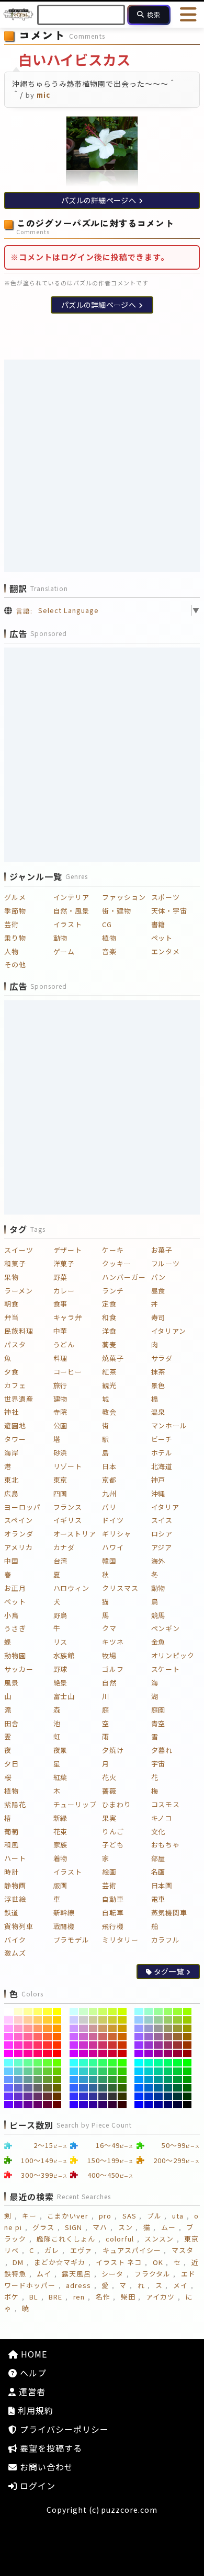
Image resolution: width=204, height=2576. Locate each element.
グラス (43, 2227)
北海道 (162, 1466)
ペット (162, 938)
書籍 (158, 924)
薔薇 (109, 1791)
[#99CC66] (168, 2020)
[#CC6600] (122, 2037)
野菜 (61, 1277)
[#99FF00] (188, 2012)
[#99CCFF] (139, 2020)
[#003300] (188, 2096)
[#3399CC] (83, 2080)
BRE (55, 2297)
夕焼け (113, 1750)
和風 (12, 1845)
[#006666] (168, 2088)
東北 (12, 1480)
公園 (61, 1425)
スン (126, 2227)
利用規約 (34, 2410)
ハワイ (113, 1547)
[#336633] (113, 2088)
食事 (61, 1304)
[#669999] (28, 2080)
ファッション (124, 897)
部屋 (158, 1858)
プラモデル (72, 1940)
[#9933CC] (149, 2045)
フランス (68, 1507)
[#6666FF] (9, 2088)
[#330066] (103, 2105)
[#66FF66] (38, 2063)
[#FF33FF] (9, 2045)
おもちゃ (166, 1845)
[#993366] (168, 2045)
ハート (15, 1858)
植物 (109, 938)
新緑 (61, 1818)
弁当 (12, 1317)
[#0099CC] (149, 2080)
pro (105, 2216)
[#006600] (188, 2088)
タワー (15, 1439)
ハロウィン (72, 1588)
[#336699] (93, 2088)
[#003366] (168, 2096)
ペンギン (166, 1628)
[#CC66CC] (83, 2037)
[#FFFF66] (38, 2012)
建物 (61, 1399)
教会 (109, 1412)
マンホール (169, 1425)
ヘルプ (32, 2373)
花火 (109, 1777)
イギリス (68, 1520)
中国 (12, 1561)
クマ (109, 1628)
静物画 (15, 1885)
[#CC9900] (122, 2028)
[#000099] (158, 2105)
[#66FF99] (28, 2063)
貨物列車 (19, 1926)
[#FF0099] (28, 2053)
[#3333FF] (74, 2096)
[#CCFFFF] (74, 2012)
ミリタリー (120, 1940)
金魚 (158, 1642)
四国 (61, 1493)
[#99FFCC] (149, 2012)
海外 (158, 1561)
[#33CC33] (113, 2071)
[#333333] (113, 2096)
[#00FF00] (188, 2063)
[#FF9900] (57, 2028)
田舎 (12, 1723)
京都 (109, 1480)
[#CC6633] (113, 2037)
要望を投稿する (50, 2448)
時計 (12, 1872)
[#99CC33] (178, 2020)
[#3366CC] (83, 2088)
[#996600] (188, 2037)
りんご (113, 1832)
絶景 (61, 1683)
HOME (33, 2354)
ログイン (36, 2486)
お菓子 (162, 1250)
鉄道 (12, 1913)
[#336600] (122, 2088)
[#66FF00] (57, 2063)
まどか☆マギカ (60, 2262)
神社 (12, 1412)
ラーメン (19, 1291)
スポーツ (166, 897)
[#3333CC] (83, 2096)
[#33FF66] (103, 2063)
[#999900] (188, 2028)
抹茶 (158, 1372)
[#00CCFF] (139, 2071)
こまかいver (68, 2216)
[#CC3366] (103, 2045)
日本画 (162, 1885)
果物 (12, 1277)
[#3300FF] (74, 2105)
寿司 (158, 1317)
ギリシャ (117, 1534)
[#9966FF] (139, 2037)
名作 (103, 2297)
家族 (61, 1845)
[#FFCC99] (28, 2020)
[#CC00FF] (74, 2053)
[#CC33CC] (83, 2045)
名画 (158, 1872)
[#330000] (122, 2105)
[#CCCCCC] (83, 2020)
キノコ (162, 1818)
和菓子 (15, 1263)
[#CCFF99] (93, 2012)
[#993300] (188, 2045)
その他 (15, 964)
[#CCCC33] (113, 2020)
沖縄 (158, 1493)
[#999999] (158, 2028)
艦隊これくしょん (66, 2239)
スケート (166, 1669)
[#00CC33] (178, 2071)
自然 (109, 1683)
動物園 (15, 1655)
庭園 (158, 1710)
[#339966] (103, 2080)
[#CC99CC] (83, 2028)
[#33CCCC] (83, 2071)
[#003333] (178, 2096)
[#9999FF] (139, 2028)
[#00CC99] (158, 2071)
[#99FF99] (158, 2012)
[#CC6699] (93, 2037)
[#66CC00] (57, 2071)
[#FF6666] (38, 2037)
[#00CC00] (188, 2071)
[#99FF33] (178, 2012)
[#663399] (28, 2096)
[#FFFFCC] (19, 2012)
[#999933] (178, 2028)
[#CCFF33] (113, 2012)
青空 (158, 1723)
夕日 (12, 1764)
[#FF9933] (47, 2028)
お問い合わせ (45, 2467)
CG (107, 924)
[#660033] (47, 2105)
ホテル (162, 1453)
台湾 (61, 1561)
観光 (109, 1385)
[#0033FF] (139, 2096)
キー (29, 2216)
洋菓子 (64, 1263)
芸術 (12, 924)
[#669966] (38, 2080)
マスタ (183, 2250)
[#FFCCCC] (19, 2020)
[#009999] (158, 2080)
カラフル (166, 1940)
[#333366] (103, 2096)
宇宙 (158, 1764)
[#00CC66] (168, 2071)
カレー (64, 1291)
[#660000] (57, 2105)
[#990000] (188, 2053)
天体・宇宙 (169, 911)
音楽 (109, 951)
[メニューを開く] (188, 15)
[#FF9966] (38, 2028)
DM (18, 2262)
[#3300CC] (83, 2105)
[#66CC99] (28, 2071)
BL (34, 2297)
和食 (109, 1317)
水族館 (64, 1655)
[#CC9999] (93, 2028)
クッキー (117, 1263)
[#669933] (47, 2080)
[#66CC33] (47, 2071)
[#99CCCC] (149, 2020)
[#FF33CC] (19, 2045)
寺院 (61, 1412)
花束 (61, 1832)
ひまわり (117, 1804)
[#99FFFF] (139, 2012)
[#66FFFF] (9, 2063)
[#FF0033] (47, 2053)
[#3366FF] (74, 2088)
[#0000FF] (139, 2105)
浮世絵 (15, 1899)
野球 (61, 1669)
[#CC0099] (93, 2053)
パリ (109, 1507)
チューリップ (75, 1804)
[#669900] (57, 2080)
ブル (154, 2216)
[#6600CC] (19, 2105)
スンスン (159, 2239)
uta (178, 2216)
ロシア (162, 1534)
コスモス (166, 1804)
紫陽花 (15, 1804)
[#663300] (57, 2096)
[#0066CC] (149, 2088)
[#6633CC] (19, 2096)
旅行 (61, 1385)
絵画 (109, 1872)
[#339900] (122, 2080)
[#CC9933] (113, 2028)
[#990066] (168, 2053)
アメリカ (19, 1547)
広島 (12, 1493)
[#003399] (158, 2096)
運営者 (31, 2392)
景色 (158, 1385)
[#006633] (178, 2088)
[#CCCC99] (93, 2020)
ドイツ (113, 1520)
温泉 (158, 1412)
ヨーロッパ (22, 1507)
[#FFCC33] (47, 2020)
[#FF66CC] (19, 2037)
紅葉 (61, 1777)
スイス (162, 1520)
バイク (15, 1940)
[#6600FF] (9, 2105)
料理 (61, 1358)
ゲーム (64, 951)
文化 (158, 1832)
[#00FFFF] (139, 2063)
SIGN (73, 2227)
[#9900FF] (139, 2053)
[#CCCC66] (103, 2020)
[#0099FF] (139, 2080)
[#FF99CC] (19, 2028)
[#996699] (158, 2037)
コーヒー (68, 1372)
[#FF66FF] (9, 2037)
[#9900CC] (149, 2053)
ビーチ (162, 1439)
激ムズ (15, 1953)
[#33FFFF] (74, 2063)
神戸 (158, 1480)
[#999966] (168, 2028)
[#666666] (38, 2088)
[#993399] (158, 2045)
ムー (168, 2227)
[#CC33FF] (74, 2045)
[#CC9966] (103, 2028)
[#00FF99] (158, 2063)
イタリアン (169, 1331)
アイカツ (160, 2297)
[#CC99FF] (74, 2028)
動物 (61, 938)
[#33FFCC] (83, 2063)
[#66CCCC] (19, 2071)
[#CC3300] (122, 2045)
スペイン (19, 1520)
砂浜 (61, 1453)
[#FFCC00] (57, 2020)
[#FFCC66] (38, 2020)
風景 (12, 1683)
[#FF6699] (28, 2037)
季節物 (15, 911)
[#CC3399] (93, 2045)
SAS (129, 2216)
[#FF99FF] (9, 2028)
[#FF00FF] (9, 2053)
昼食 (158, 1291)
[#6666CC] (19, 2088)
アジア (162, 1547)
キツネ (113, 1642)
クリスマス (120, 1588)
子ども (113, 1845)
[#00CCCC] (149, 2071)
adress (78, 2285)
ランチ (113, 1291)
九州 (109, 1493)
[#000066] (168, 2105)
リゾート (68, 1466)
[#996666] (168, 2037)
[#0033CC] (149, 2096)
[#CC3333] (113, 2045)
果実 (109, 1818)
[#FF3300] (57, 2045)
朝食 (12, 1304)
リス (61, 1642)
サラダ (162, 1358)
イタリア (166, 1507)
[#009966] (168, 2080)
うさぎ (15, 1628)
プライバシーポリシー (63, 2429)
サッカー (19, 1669)
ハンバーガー (124, 1277)
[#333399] (93, 2096)
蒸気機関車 (169, 1913)
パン (159, 1277)
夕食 (12, 1372)
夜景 (61, 1750)
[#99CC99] (158, 2020)
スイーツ (19, 1250)
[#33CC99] (93, 2071)
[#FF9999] (28, 2028)
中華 (61, 1331)
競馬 (158, 1615)
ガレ (52, 2250)
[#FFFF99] (28, 2012)
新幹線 (64, 1913)
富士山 (64, 1696)
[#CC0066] (103, 2053)
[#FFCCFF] (9, 2020)
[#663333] (47, 2096)
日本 (109, 1466)
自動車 (113, 1899)
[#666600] (57, 2088)
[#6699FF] (9, 2080)
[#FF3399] (28, 2045)
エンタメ (166, 951)
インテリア (72, 897)
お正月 (15, 1588)
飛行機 (113, 1926)
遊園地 (15, 1425)
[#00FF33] (178, 2063)
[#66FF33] (47, 2063)
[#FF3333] (47, 2045)
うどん (64, 1344)
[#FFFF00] (57, 2012)
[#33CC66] (103, 2071)
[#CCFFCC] (83, 2012)
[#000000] (188, 2105)
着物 (61, 1858)
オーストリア (75, 1534)
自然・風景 (72, 911)
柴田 (128, 2297)
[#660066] (38, 2105)
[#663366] (38, 2096)
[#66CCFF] (9, 2071)
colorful (120, 2239)
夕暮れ (162, 1750)
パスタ (15, 1344)
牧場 (109, 1655)
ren (79, 2297)
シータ (112, 2274)
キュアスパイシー (132, 2250)
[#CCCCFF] (74, 2020)
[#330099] (93, 2105)
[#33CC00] (122, 2071)
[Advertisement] (102, 466)
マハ (100, 2227)
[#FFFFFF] (9, 2012)
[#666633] (47, 2088)
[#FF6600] (57, 2037)
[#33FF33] (113, 2063)
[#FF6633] (47, 2037)
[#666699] (28, 2088)
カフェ (15, 1385)
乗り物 (15, 938)
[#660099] (28, 2105)
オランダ (19, 1534)
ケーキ (113, 1250)
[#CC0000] (122, 2053)
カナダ (64, 1547)
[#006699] (158, 2088)
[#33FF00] (122, 2063)
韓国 (109, 1561)
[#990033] (178, 2053)
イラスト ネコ (119, 2262)
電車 (158, 1899)
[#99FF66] (168, 2012)
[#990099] (158, 2053)
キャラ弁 (68, 1317)
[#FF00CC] (19, 2053)
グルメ (15, 897)
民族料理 (19, 1331)
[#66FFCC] (19, 2063)
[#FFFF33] (47, 2012)
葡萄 (12, 1832)
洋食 (109, 1331)
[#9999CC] (149, 2028)
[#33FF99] (93, 2063)
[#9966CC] (149, 2037)
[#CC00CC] (83, 2053)
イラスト (68, 924)
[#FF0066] (38, 2053)
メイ (180, 2285)
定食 (109, 1304)
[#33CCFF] (74, 2071)
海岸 (12, 1453)
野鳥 (61, 1615)
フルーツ (166, 1263)
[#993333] (178, 2045)
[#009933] (178, 2080)
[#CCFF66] (103, 2012)
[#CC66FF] (74, 2037)
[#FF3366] (38, 2045)
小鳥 (12, 1615)
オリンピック (173, 1655)
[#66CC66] (38, 2071)
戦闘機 (64, 1926)
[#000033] (178, 2105)
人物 (12, 951)
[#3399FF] (74, 2080)
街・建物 (117, 911)
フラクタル (152, 2274)
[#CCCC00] (122, 2020)
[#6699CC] (19, 2080)
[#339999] (93, 2080)
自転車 (113, 1913)
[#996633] (178, 2037)
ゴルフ (113, 1669)
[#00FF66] (168, 2063)
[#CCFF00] (122, 2012)
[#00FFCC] (149, 2063)
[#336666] (103, 2088)
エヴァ (81, 2250)
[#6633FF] (9, 2096)
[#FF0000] (57, 2053)
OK (158, 2262)
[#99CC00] (188, 2020)
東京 (61, 1480)
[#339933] (113, 2080)
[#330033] (113, 2105)
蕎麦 (109, 1344)
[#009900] (188, 2080)
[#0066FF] (139, 2088)
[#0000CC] (149, 2105)
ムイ (44, 2274)
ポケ (12, 2297)
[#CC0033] (113, 2053)
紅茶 (109, 1372)
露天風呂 (76, 2274)
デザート (68, 1250)
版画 (61, 1885)
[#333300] (122, 2096)
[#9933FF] (139, 2045)
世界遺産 (19, 1399)
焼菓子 (113, 1358)
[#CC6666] (103, 2037)
